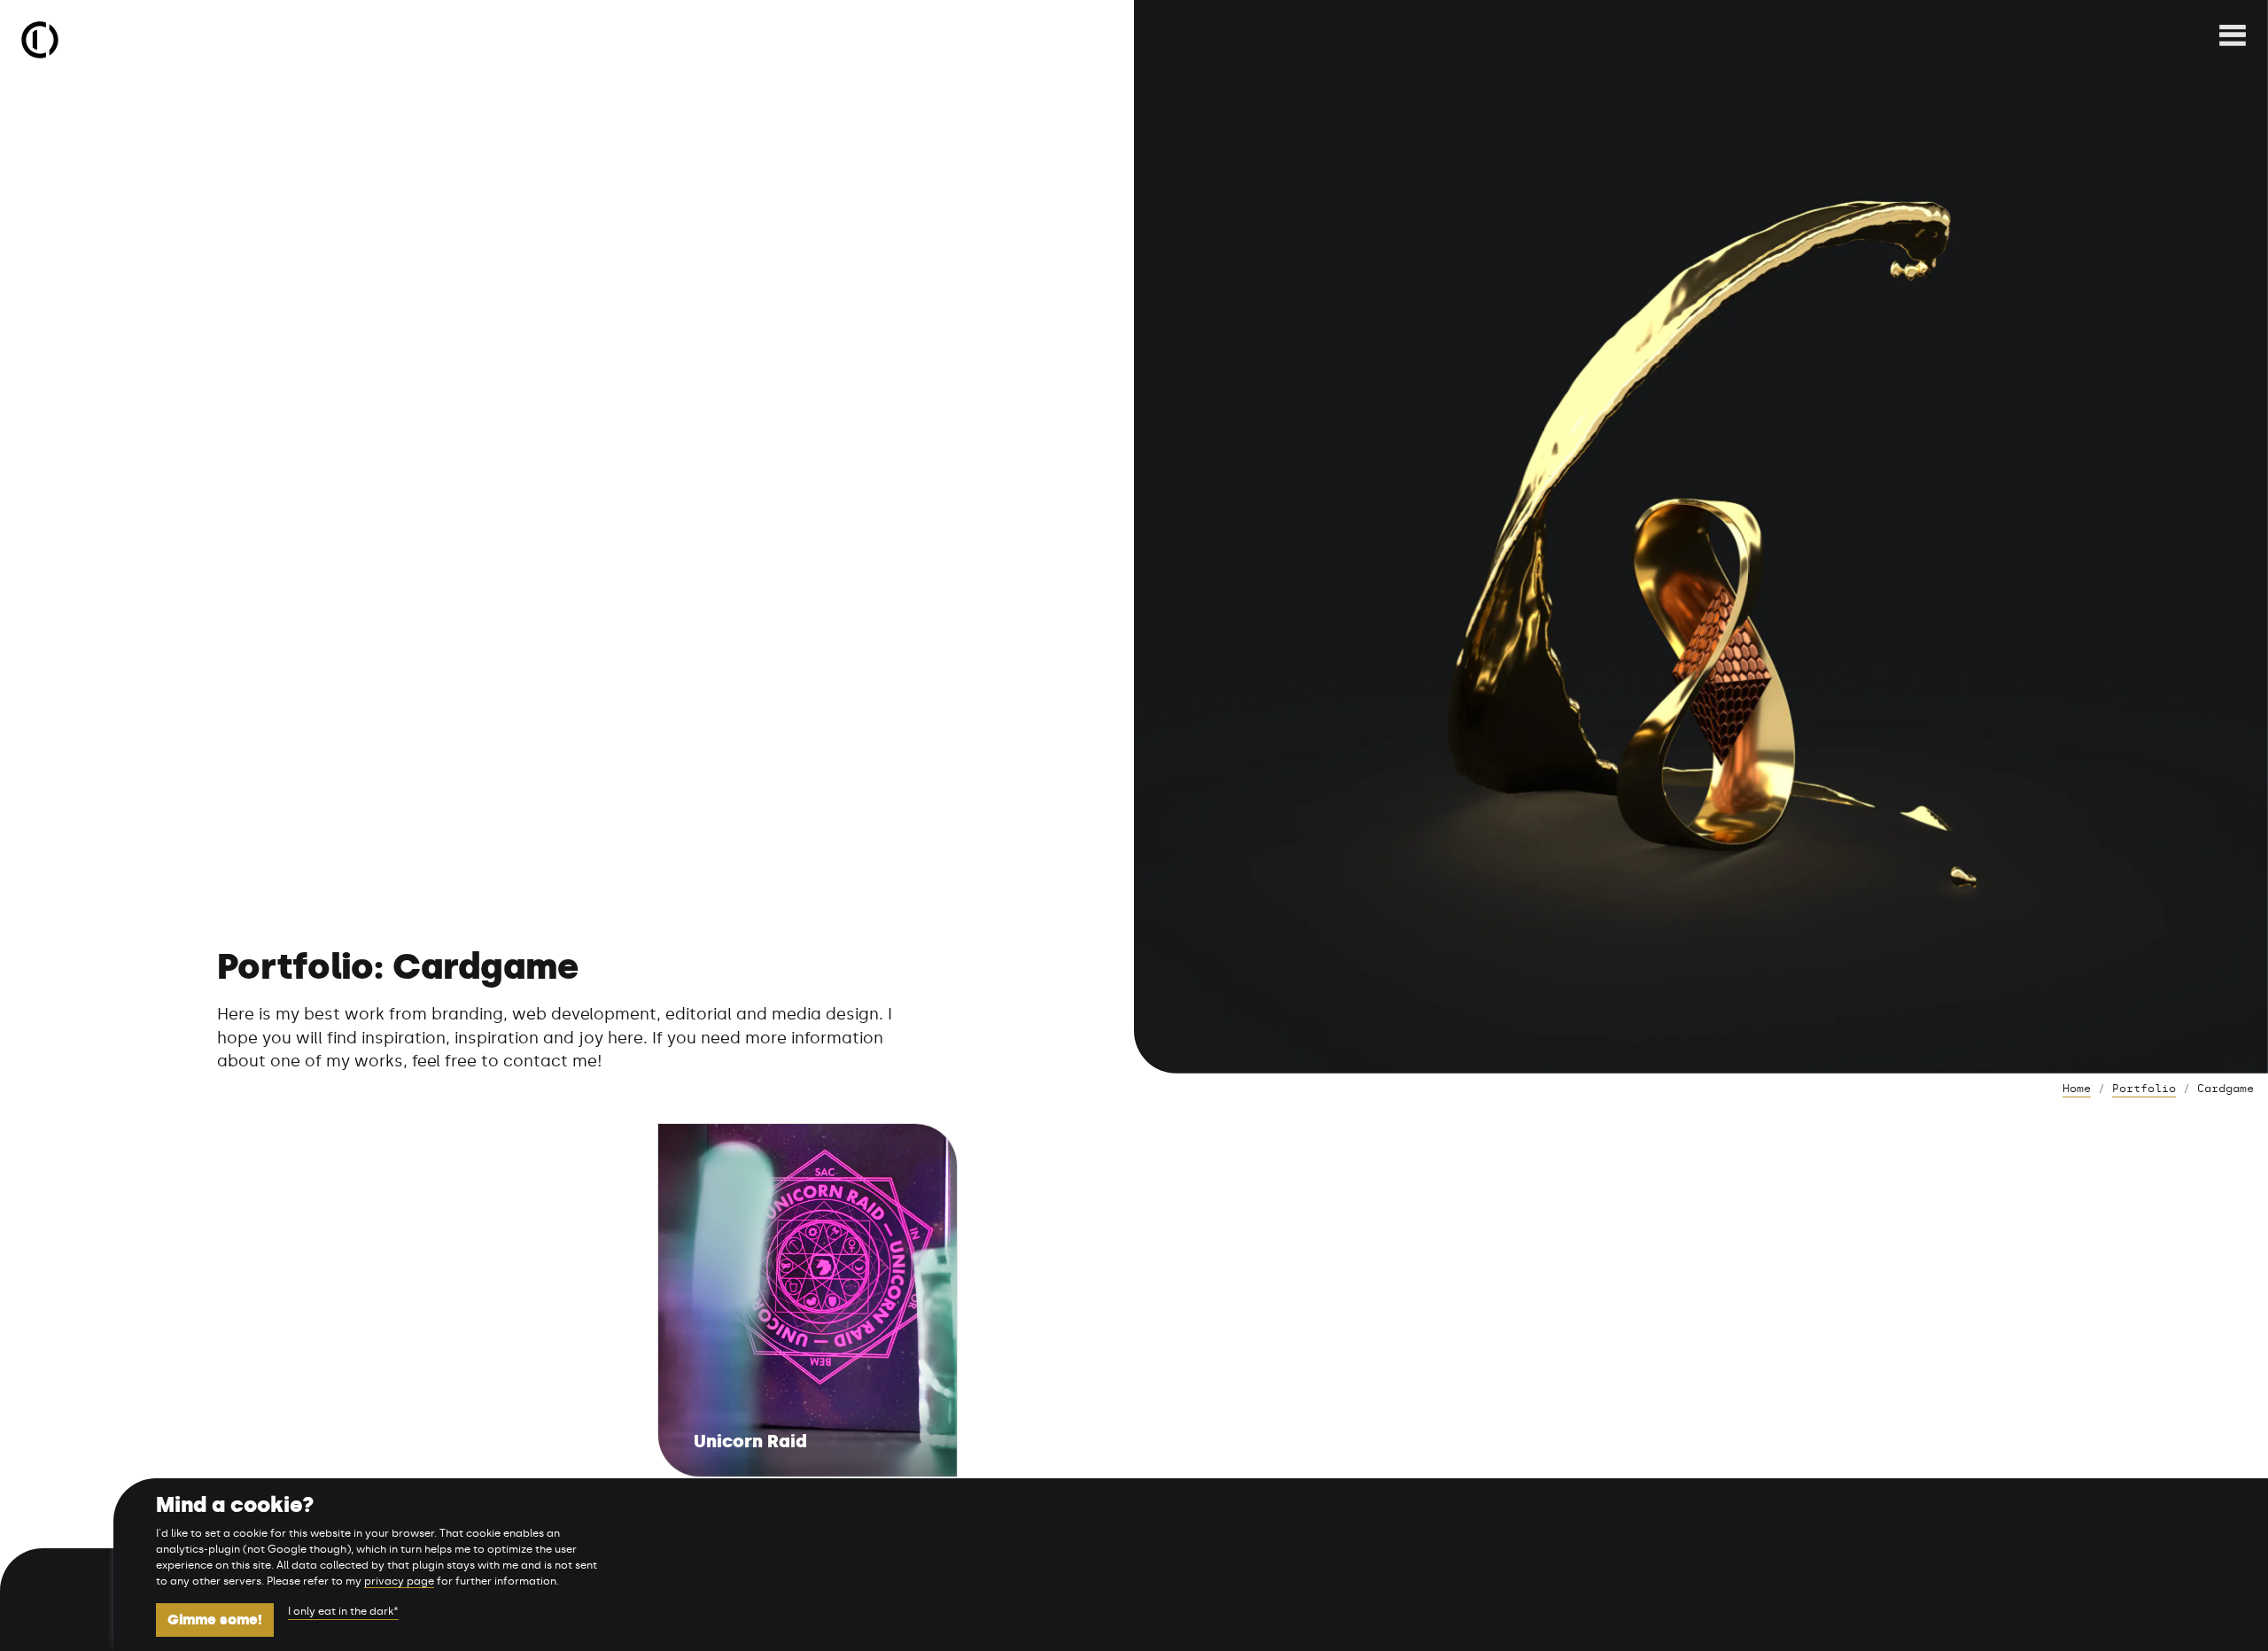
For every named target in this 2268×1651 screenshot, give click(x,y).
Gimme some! (215, 1620)
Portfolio (2144, 1089)
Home (2077, 1089)
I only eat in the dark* (343, 1611)
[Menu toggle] (2233, 40)
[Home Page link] (40, 40)
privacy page (399, 1581)
